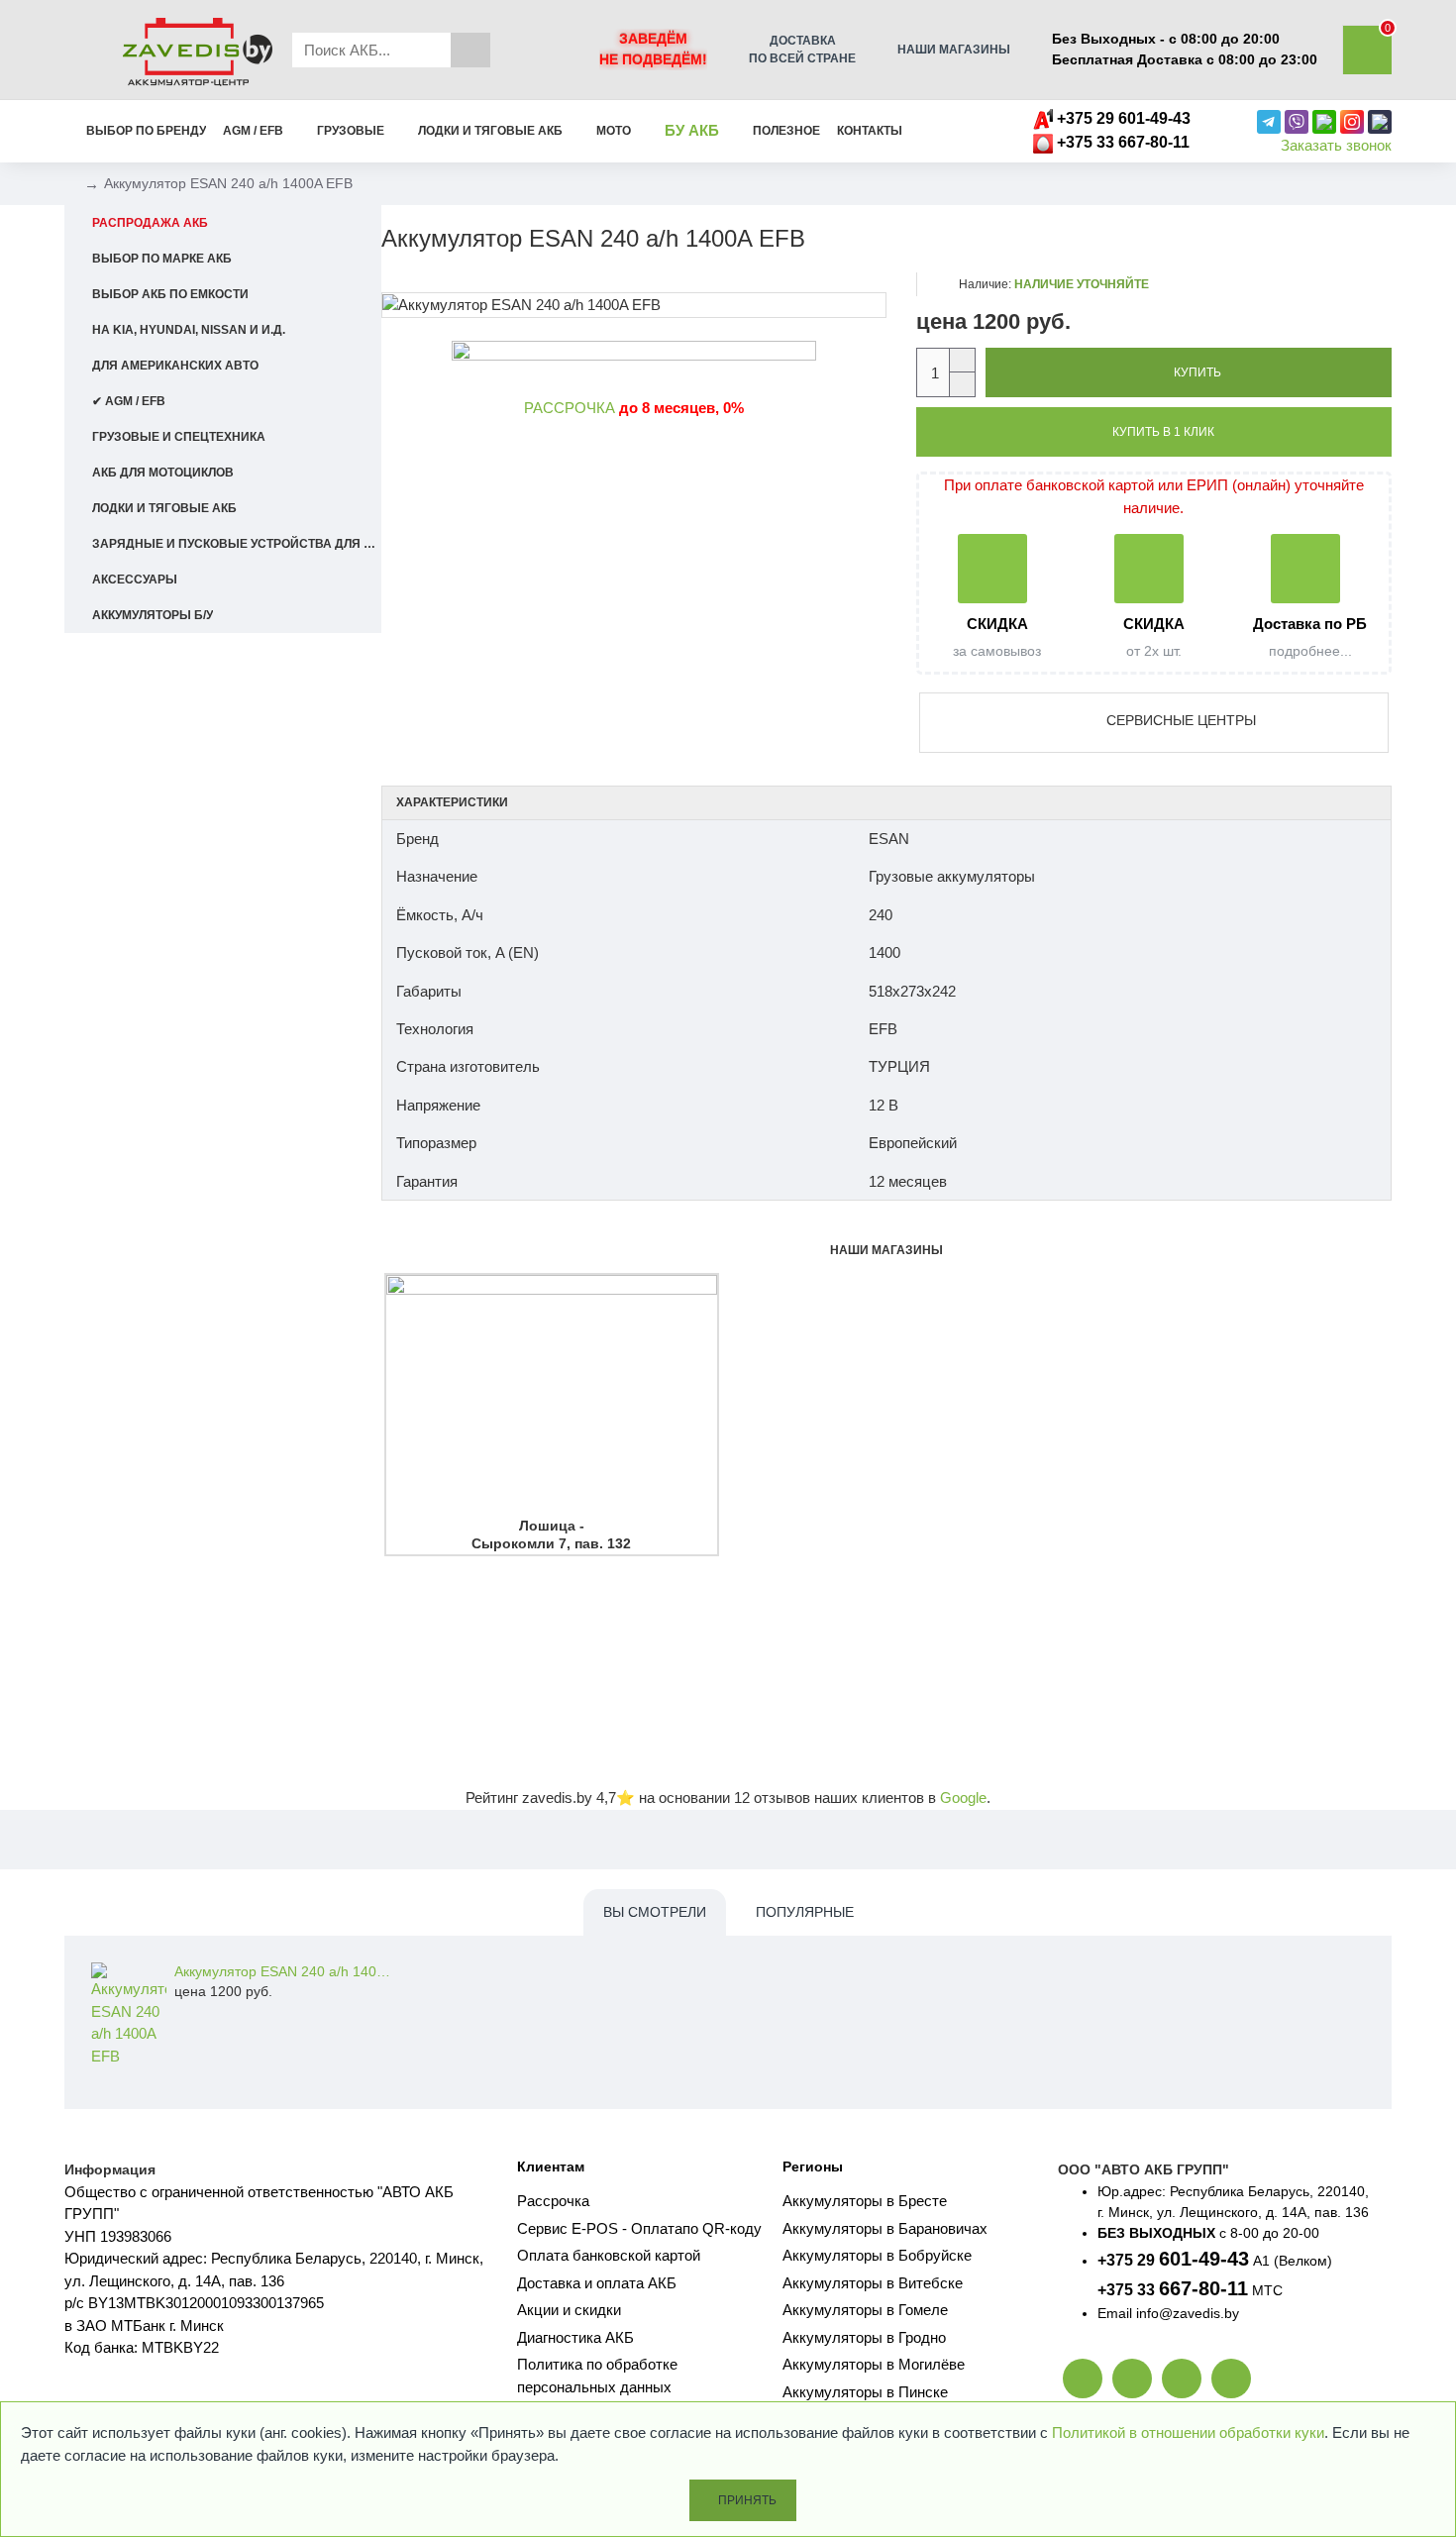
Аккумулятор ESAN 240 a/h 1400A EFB (283, 1971)
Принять (747, 2500)
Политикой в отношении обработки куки (1188, 2432)
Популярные (805, 1912)
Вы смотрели (655, 1912)
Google (963, 1797)
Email (1115, 2313)
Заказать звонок (1336, 145)
